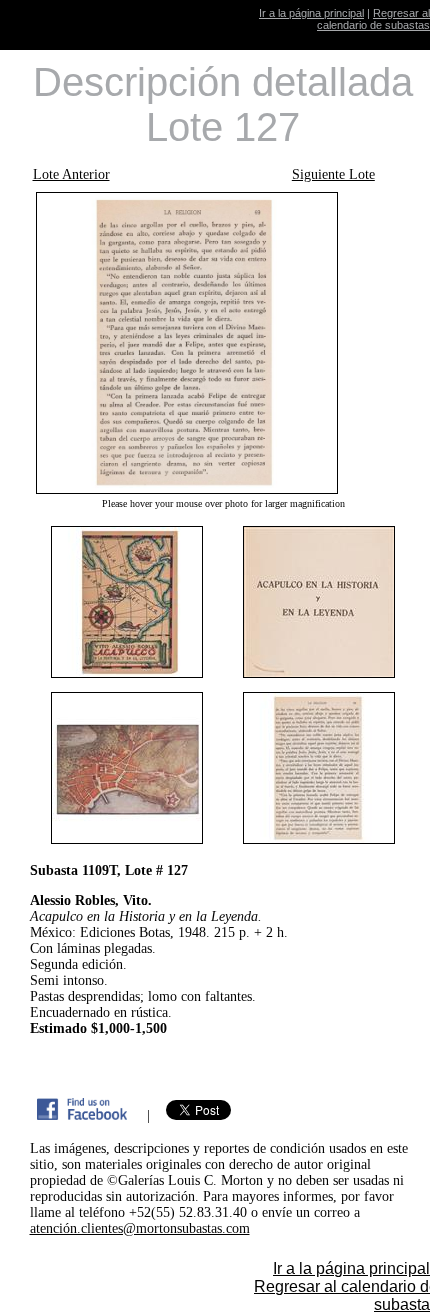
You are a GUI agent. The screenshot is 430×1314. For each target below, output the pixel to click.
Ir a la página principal (311, 13)
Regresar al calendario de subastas (373, 19)
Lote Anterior (71, 174)
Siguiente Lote (333, 174)
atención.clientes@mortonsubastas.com (140, 1228)
